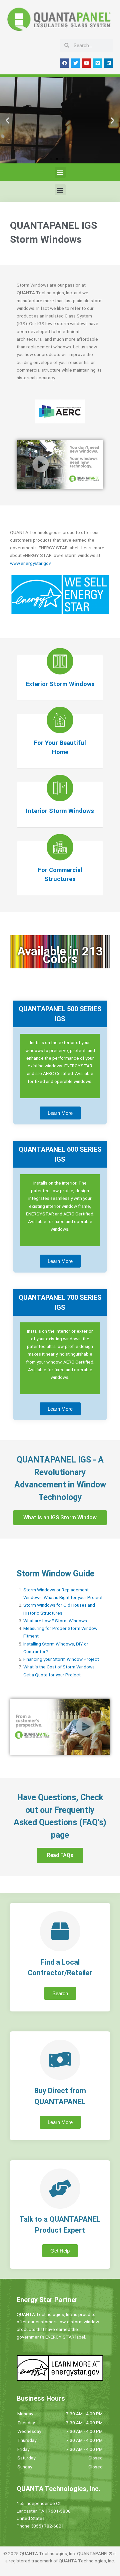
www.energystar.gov (30, 563)
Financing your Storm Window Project (61, 1659)
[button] (7, 120)
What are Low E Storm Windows (55, 1621)
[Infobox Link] (60, 678)
